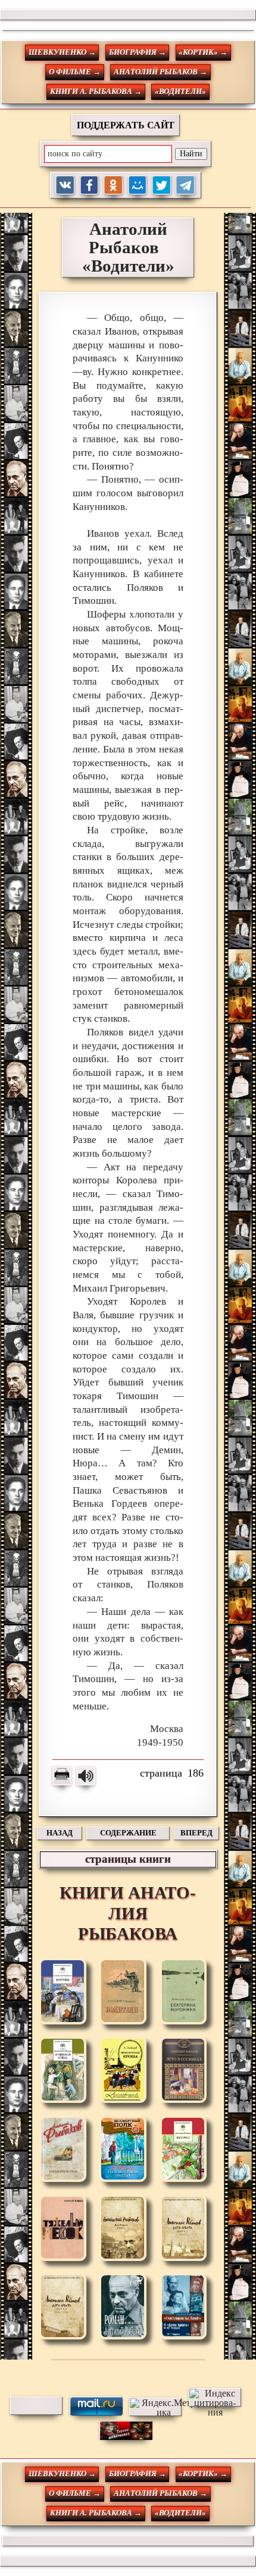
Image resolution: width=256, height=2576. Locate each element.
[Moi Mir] (138, 185)
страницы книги (128, 1859)
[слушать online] (86, 1776)
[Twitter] (162, 185)
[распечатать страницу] (62, 1776)
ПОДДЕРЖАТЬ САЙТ (126, 125)
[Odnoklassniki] (113, 185)
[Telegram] (185, 185)
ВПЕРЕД (196, 1833)
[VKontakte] (65, 185)
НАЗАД (60, 1833)
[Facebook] (90, 185)
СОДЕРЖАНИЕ (128, 1833)
